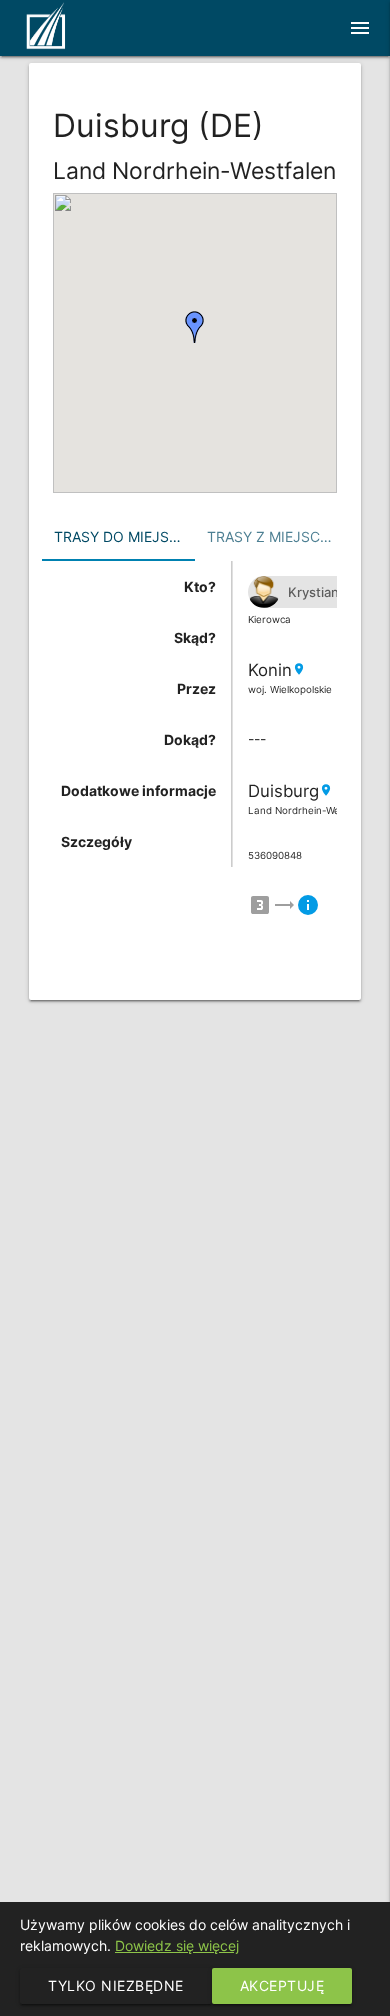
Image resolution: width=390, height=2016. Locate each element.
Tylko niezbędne (116, 1985)
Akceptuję (282, 1985)
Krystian (313, 592)
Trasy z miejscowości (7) (277, 536)
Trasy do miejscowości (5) (124, 536)
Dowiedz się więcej (177, 1945)
